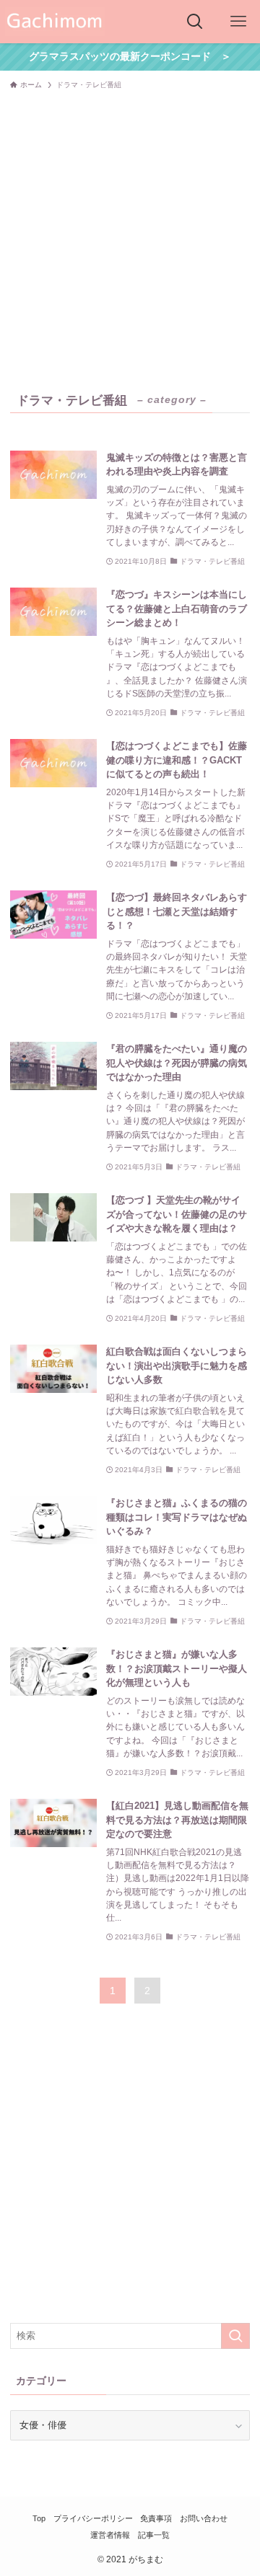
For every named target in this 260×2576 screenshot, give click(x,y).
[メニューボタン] (238, 22)
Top (39, 2518)
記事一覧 (154, 2535)
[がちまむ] (55, 22)
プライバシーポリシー (93, 2518)
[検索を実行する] (235, 2336)
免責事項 (156, 2518)
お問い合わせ (204, 2518)
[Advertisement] (130, 234)
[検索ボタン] (195, 22)
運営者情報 (110, 2535)
